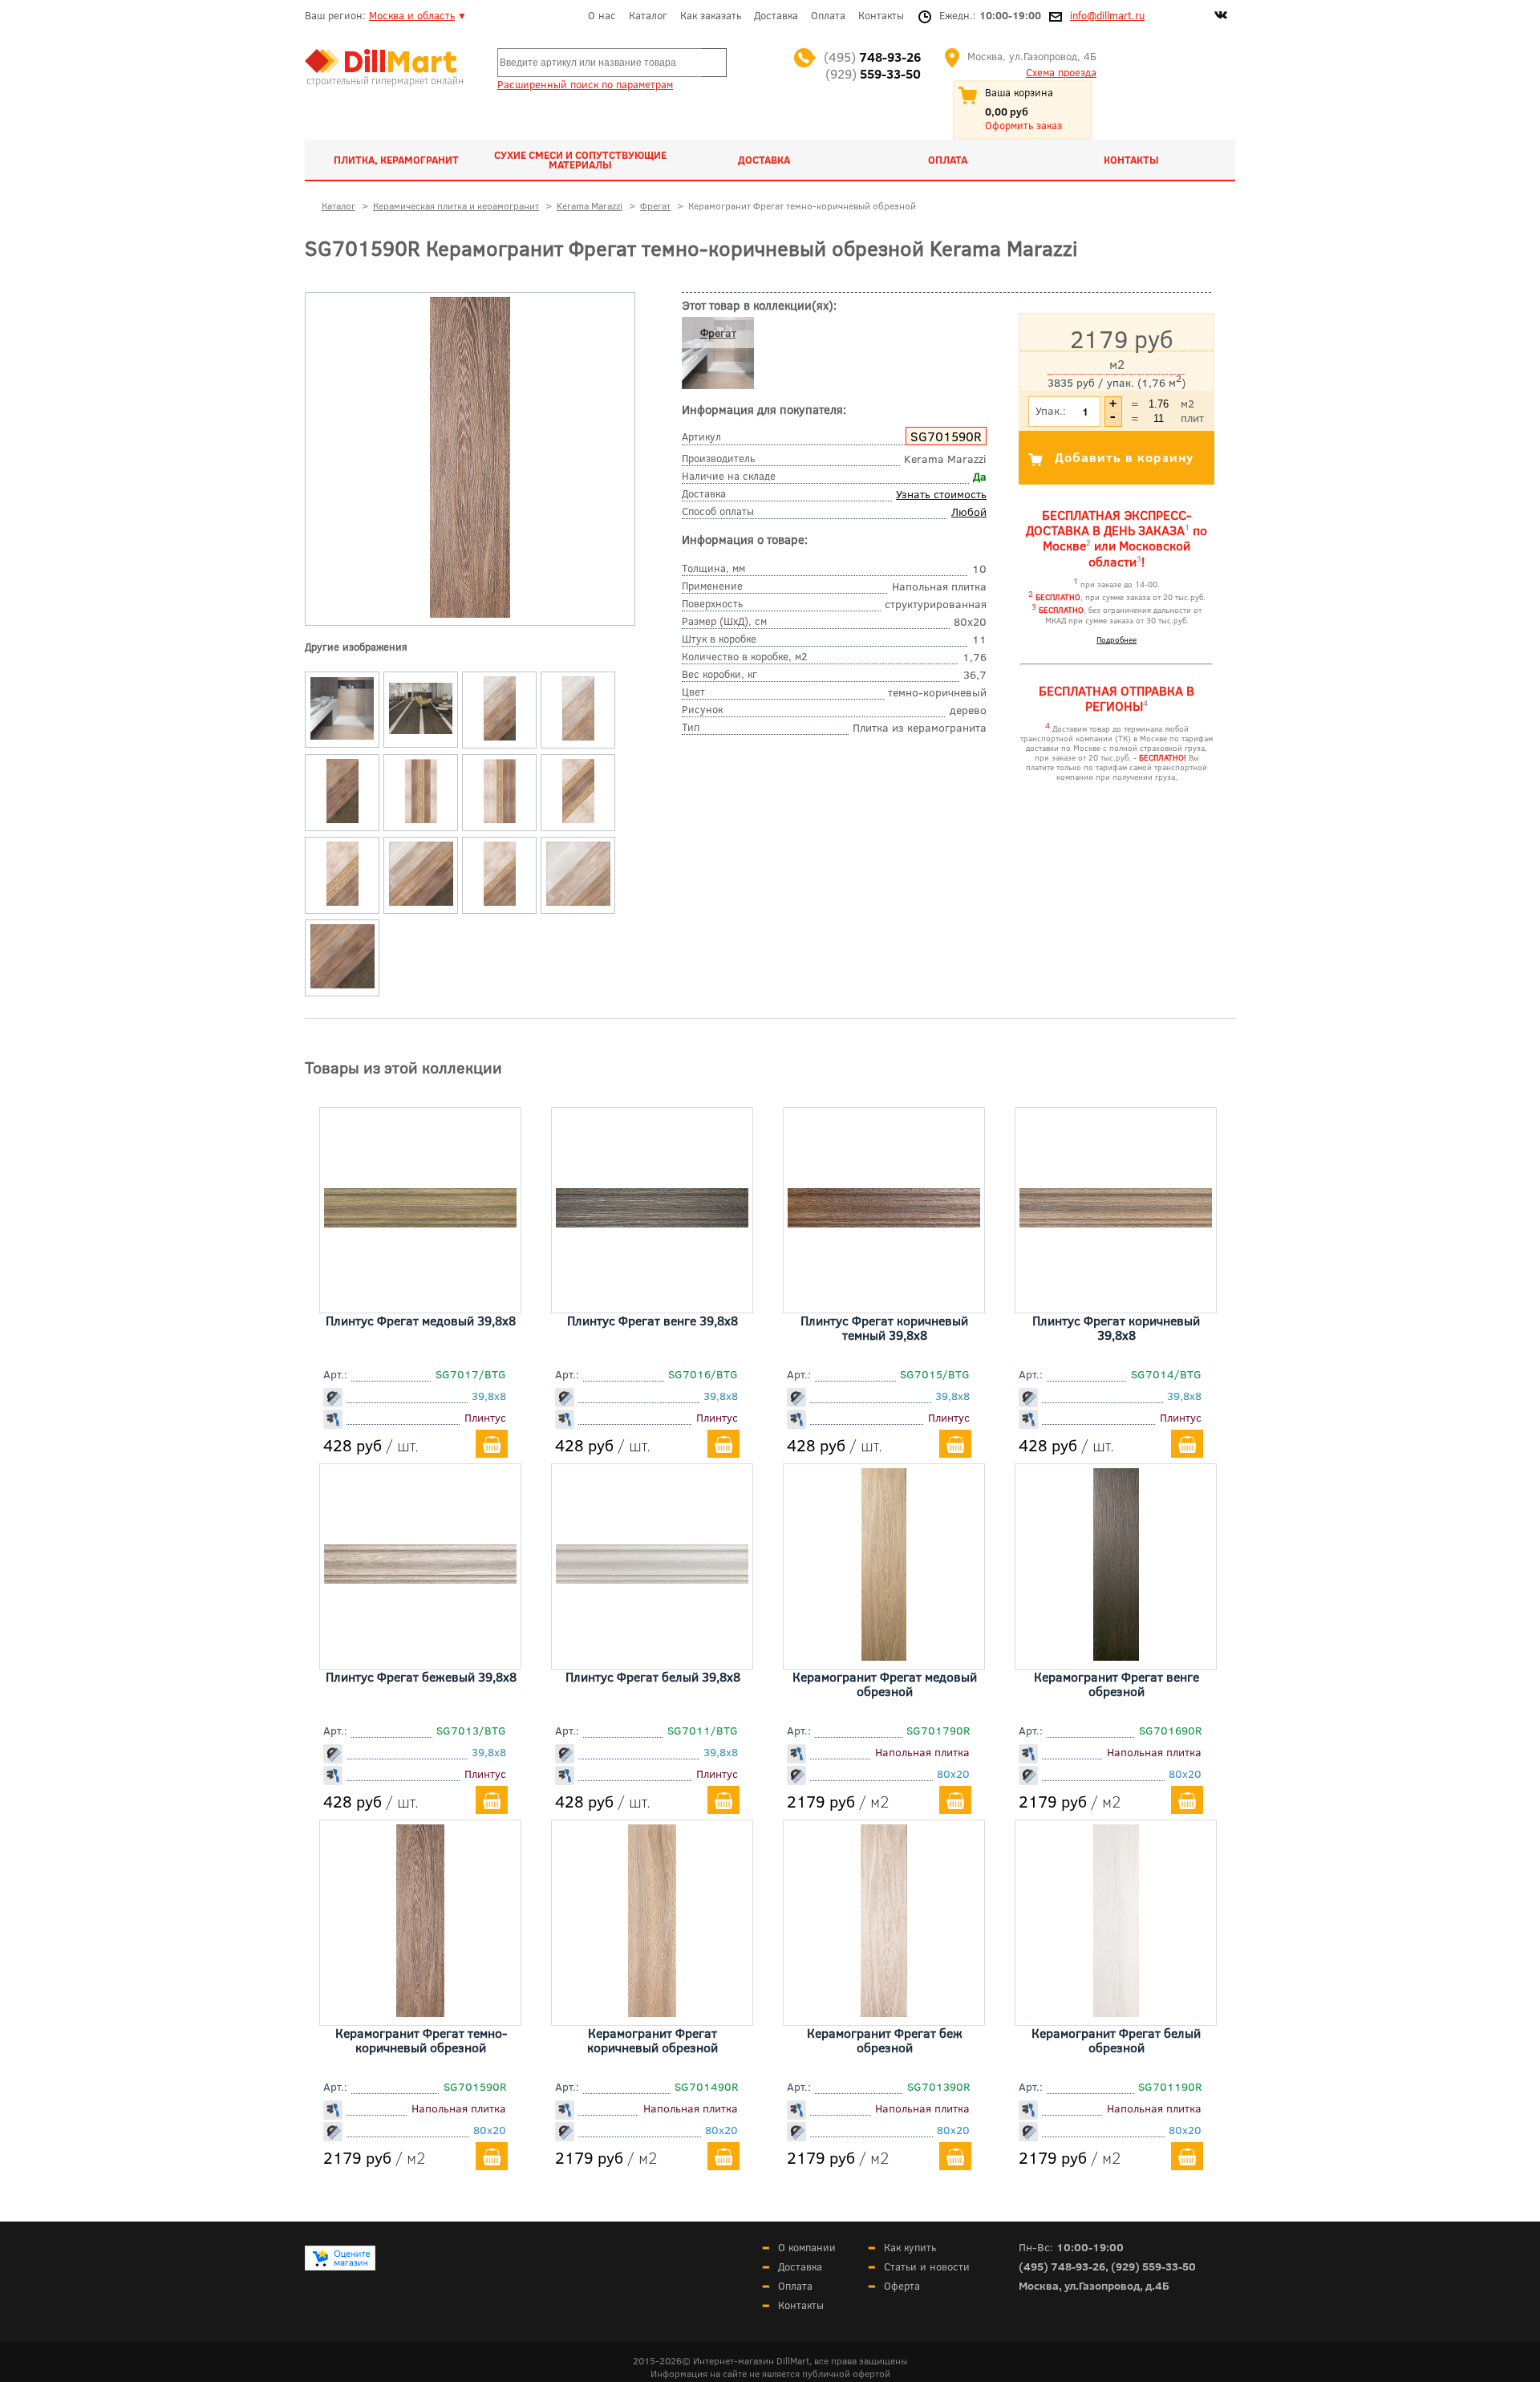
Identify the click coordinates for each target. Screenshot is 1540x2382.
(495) (872, 57)
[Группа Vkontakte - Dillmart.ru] (1221, 17)
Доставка (776, 15)
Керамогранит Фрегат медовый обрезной (885, 1684)
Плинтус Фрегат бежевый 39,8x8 (421, 1676)
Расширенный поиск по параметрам (585, 84)
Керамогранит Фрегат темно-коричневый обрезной (421, 2040)
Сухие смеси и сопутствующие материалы (580, 160)
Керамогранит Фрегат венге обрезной (1116, 1684)
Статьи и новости (927, 2266)
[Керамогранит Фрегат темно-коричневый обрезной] (420, 2011)
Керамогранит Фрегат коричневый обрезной (652, 2040)
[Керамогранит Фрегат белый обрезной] (1116, 2011)
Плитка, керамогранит (396, 160)
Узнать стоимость (941, 494)
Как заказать (711, 15)
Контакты (881, 15)
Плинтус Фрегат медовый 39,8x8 (421, 1320)
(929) (873, 73)
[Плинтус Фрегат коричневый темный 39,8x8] (884, 1222)
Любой (969, 511)
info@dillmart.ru (1107, 15)
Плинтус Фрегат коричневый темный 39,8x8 (884, 1327)
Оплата (828, 15)
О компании (807, 2247)
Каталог (648, 15)
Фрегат (718, 333)
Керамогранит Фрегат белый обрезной (1116, 2040)
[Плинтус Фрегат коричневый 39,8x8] (1116, 1222)
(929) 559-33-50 (1153, 2266)
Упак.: (1051, 410)
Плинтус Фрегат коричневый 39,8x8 (1116, 1327)
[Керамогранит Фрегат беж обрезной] (884, 2011)
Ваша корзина (1019, 92)
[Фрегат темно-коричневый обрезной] (470, 614)
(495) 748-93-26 (1062, 2266)
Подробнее (1116, 639)
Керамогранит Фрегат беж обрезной (885, 2040)
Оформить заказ (1023, 125)
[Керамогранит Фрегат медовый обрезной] (884, 1655)
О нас (602, 15)
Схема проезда (1061, 72)
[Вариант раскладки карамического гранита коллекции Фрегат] (500, 741)
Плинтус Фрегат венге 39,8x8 (652, 1320)
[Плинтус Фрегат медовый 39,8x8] (420, 1222)
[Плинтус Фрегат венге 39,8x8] (652, 1222)
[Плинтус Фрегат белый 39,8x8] (652, 1578)
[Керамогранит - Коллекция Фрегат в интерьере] (342, 740)
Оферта (902, 2286)
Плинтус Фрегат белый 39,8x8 (653, 1676)
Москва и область (412, 15)
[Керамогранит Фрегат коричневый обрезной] (652, 2011)
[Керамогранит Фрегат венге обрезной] (1116, 1655)
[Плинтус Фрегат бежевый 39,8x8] (420, 1578)
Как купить (910, 2247)
